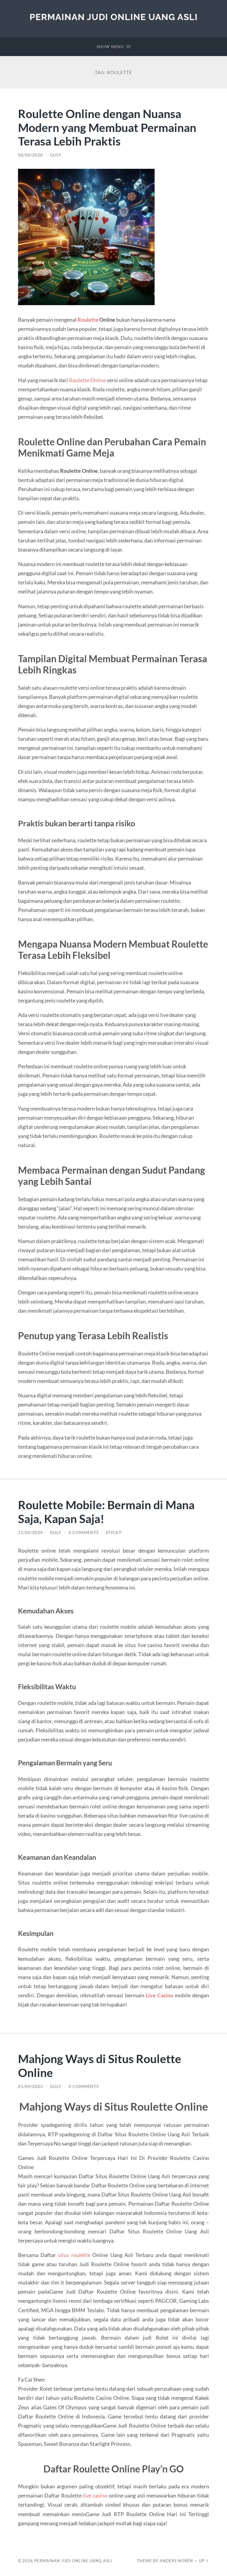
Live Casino (159, 1995)
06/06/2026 (30, 155)
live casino (95, 2495)
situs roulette (74, 2255)
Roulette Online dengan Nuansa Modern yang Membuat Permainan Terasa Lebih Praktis (107, 127)
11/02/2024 (30, 1532)
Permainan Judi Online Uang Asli (114, 17)
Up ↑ (204, 2561)
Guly (56, 155)
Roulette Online (87, 380)
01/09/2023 (30, 2086)
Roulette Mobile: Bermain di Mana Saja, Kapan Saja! (106, 1512)
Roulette (88, 320)
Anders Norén (176, 2561)
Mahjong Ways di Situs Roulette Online (100, 2065)
